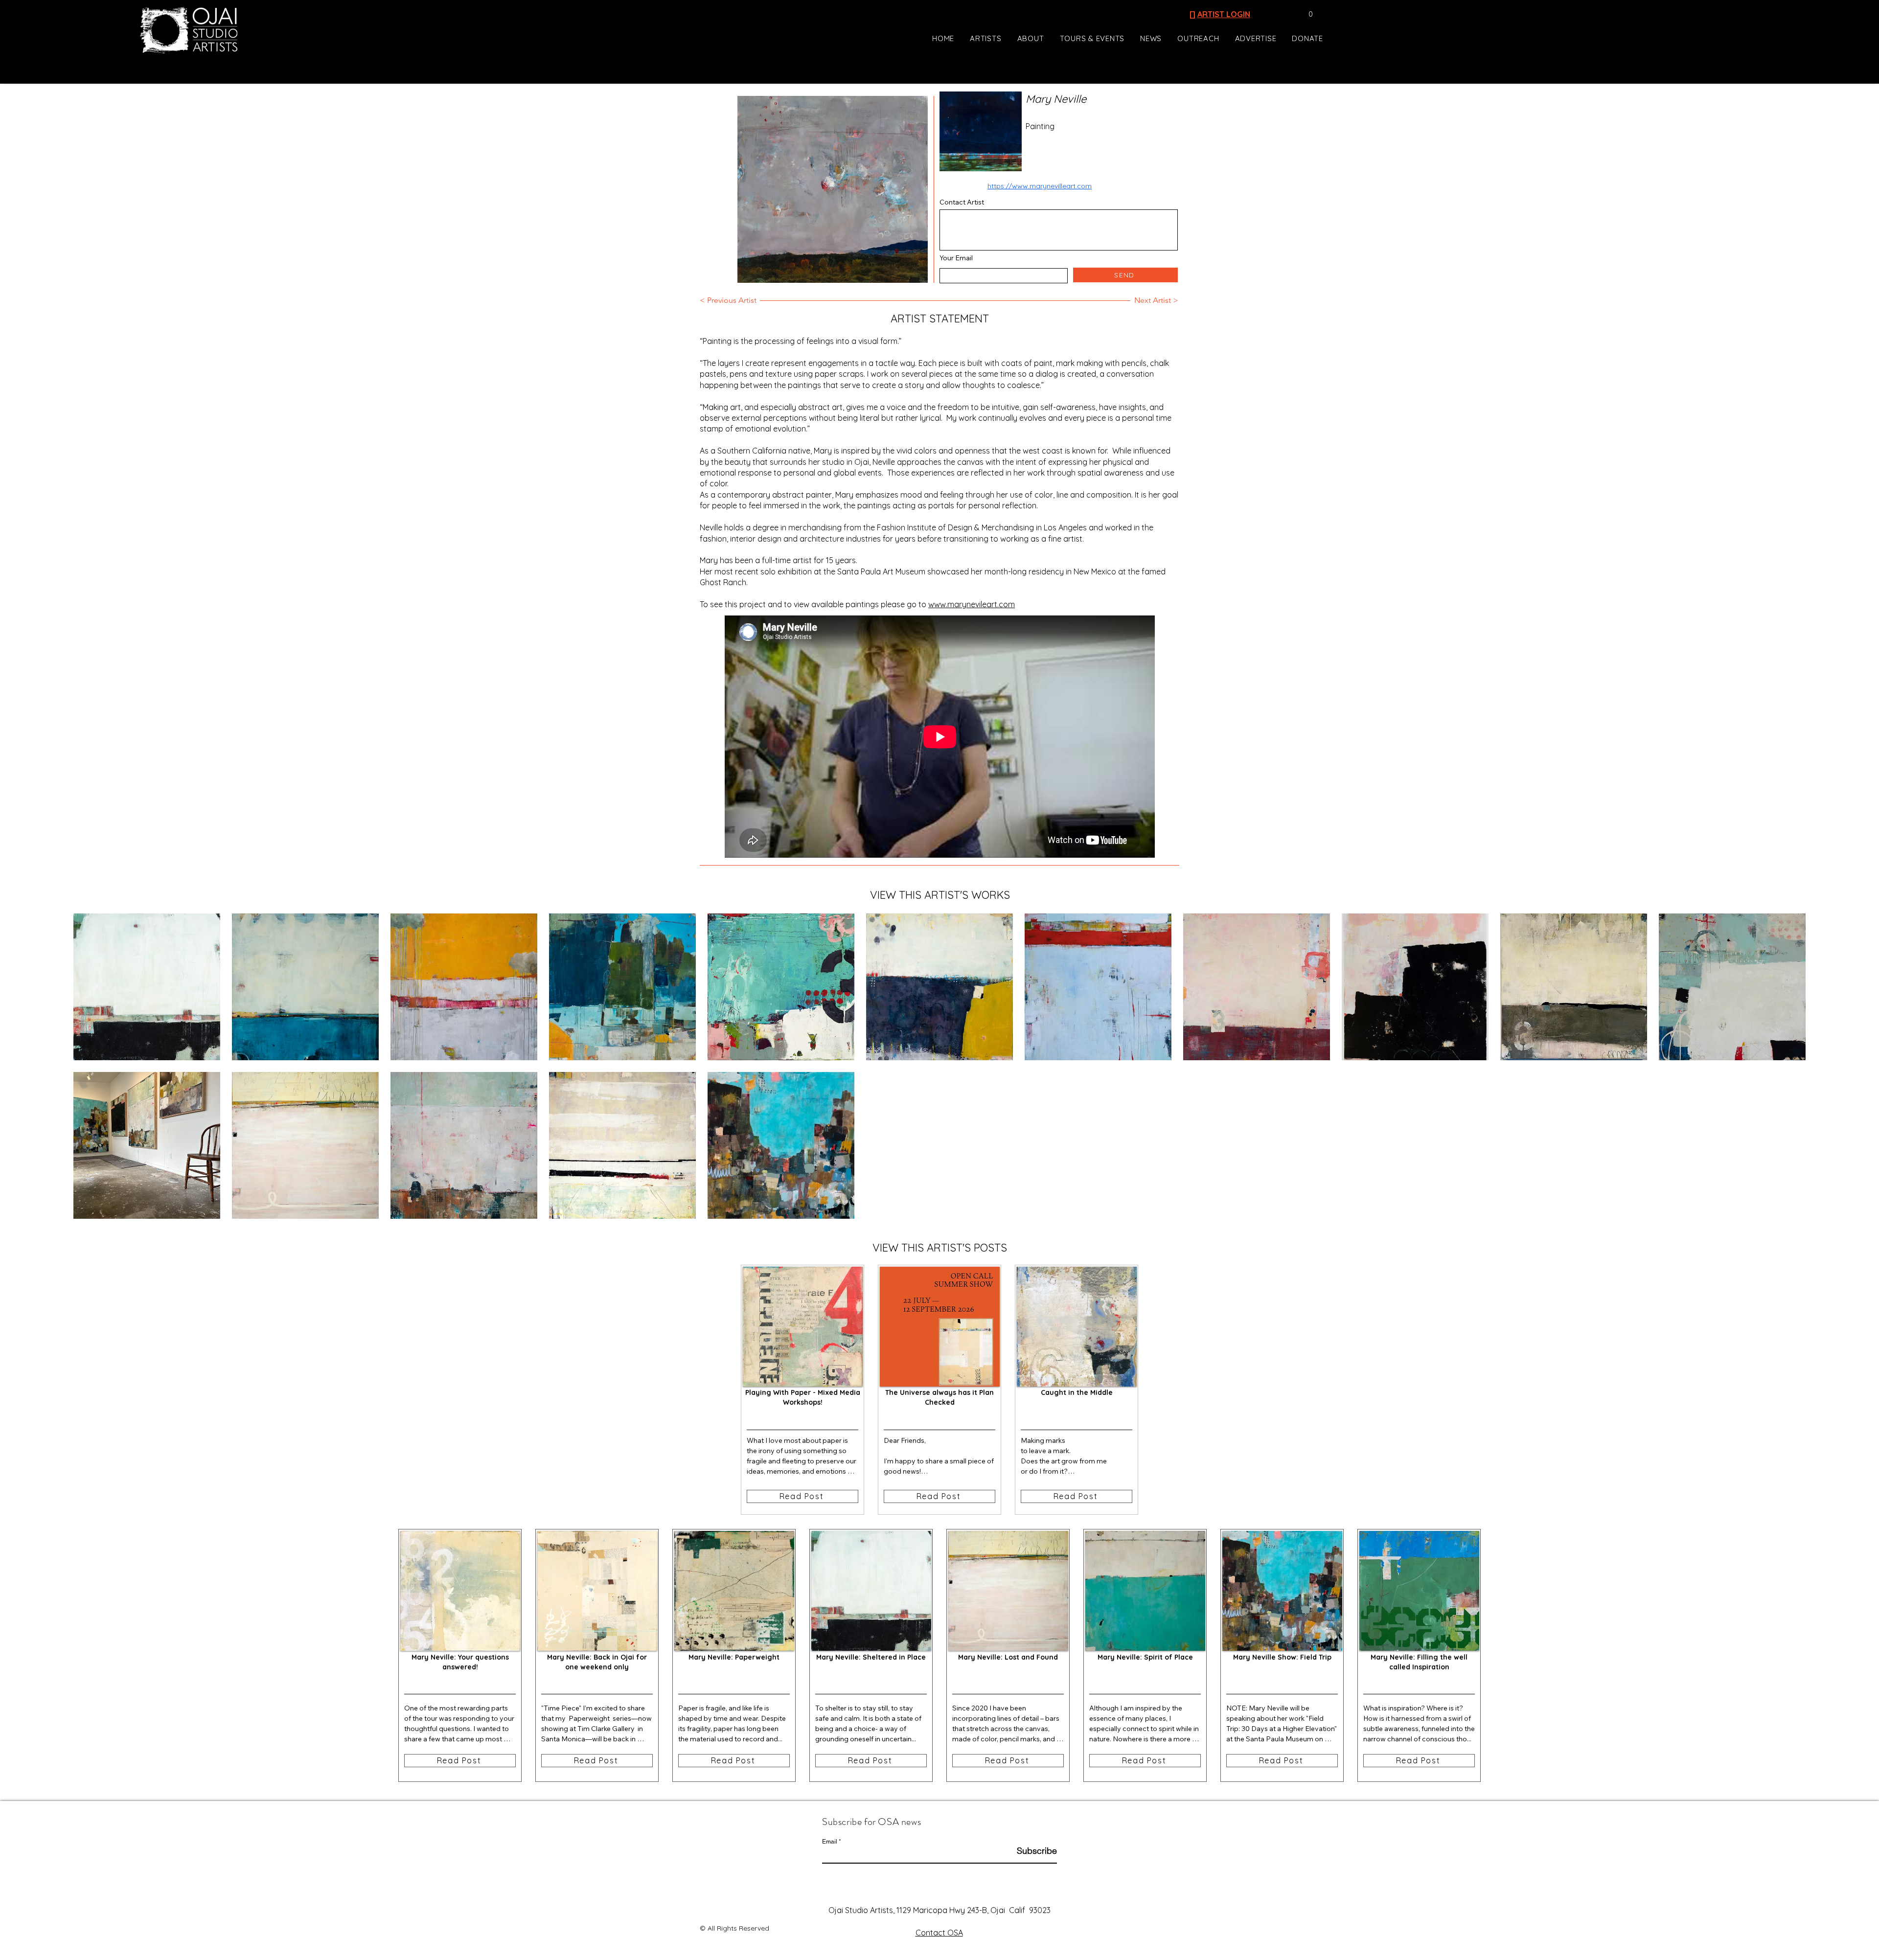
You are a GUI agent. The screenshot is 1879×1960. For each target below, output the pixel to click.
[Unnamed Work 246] (622, 987)
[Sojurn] (305, 987)
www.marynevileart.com (972, 604)
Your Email (956, 258)
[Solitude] (464, 1145)
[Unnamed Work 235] (781, 987)
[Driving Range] (1257, 987)
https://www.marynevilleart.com (1040, 186)
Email (830, 1842)
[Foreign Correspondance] (305, 1145)
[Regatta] (1732, 987)
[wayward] (939, 987)
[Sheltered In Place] (147, 987)
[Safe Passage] (1415, 987)
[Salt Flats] (1098, 987)
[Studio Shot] (147, 1145)
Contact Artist (962, 202)
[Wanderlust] (781, 1145)
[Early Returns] (1574, 987)
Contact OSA (939, 1933)
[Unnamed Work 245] (464, 987)
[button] (1306, 14)
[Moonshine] (622, 1145)
